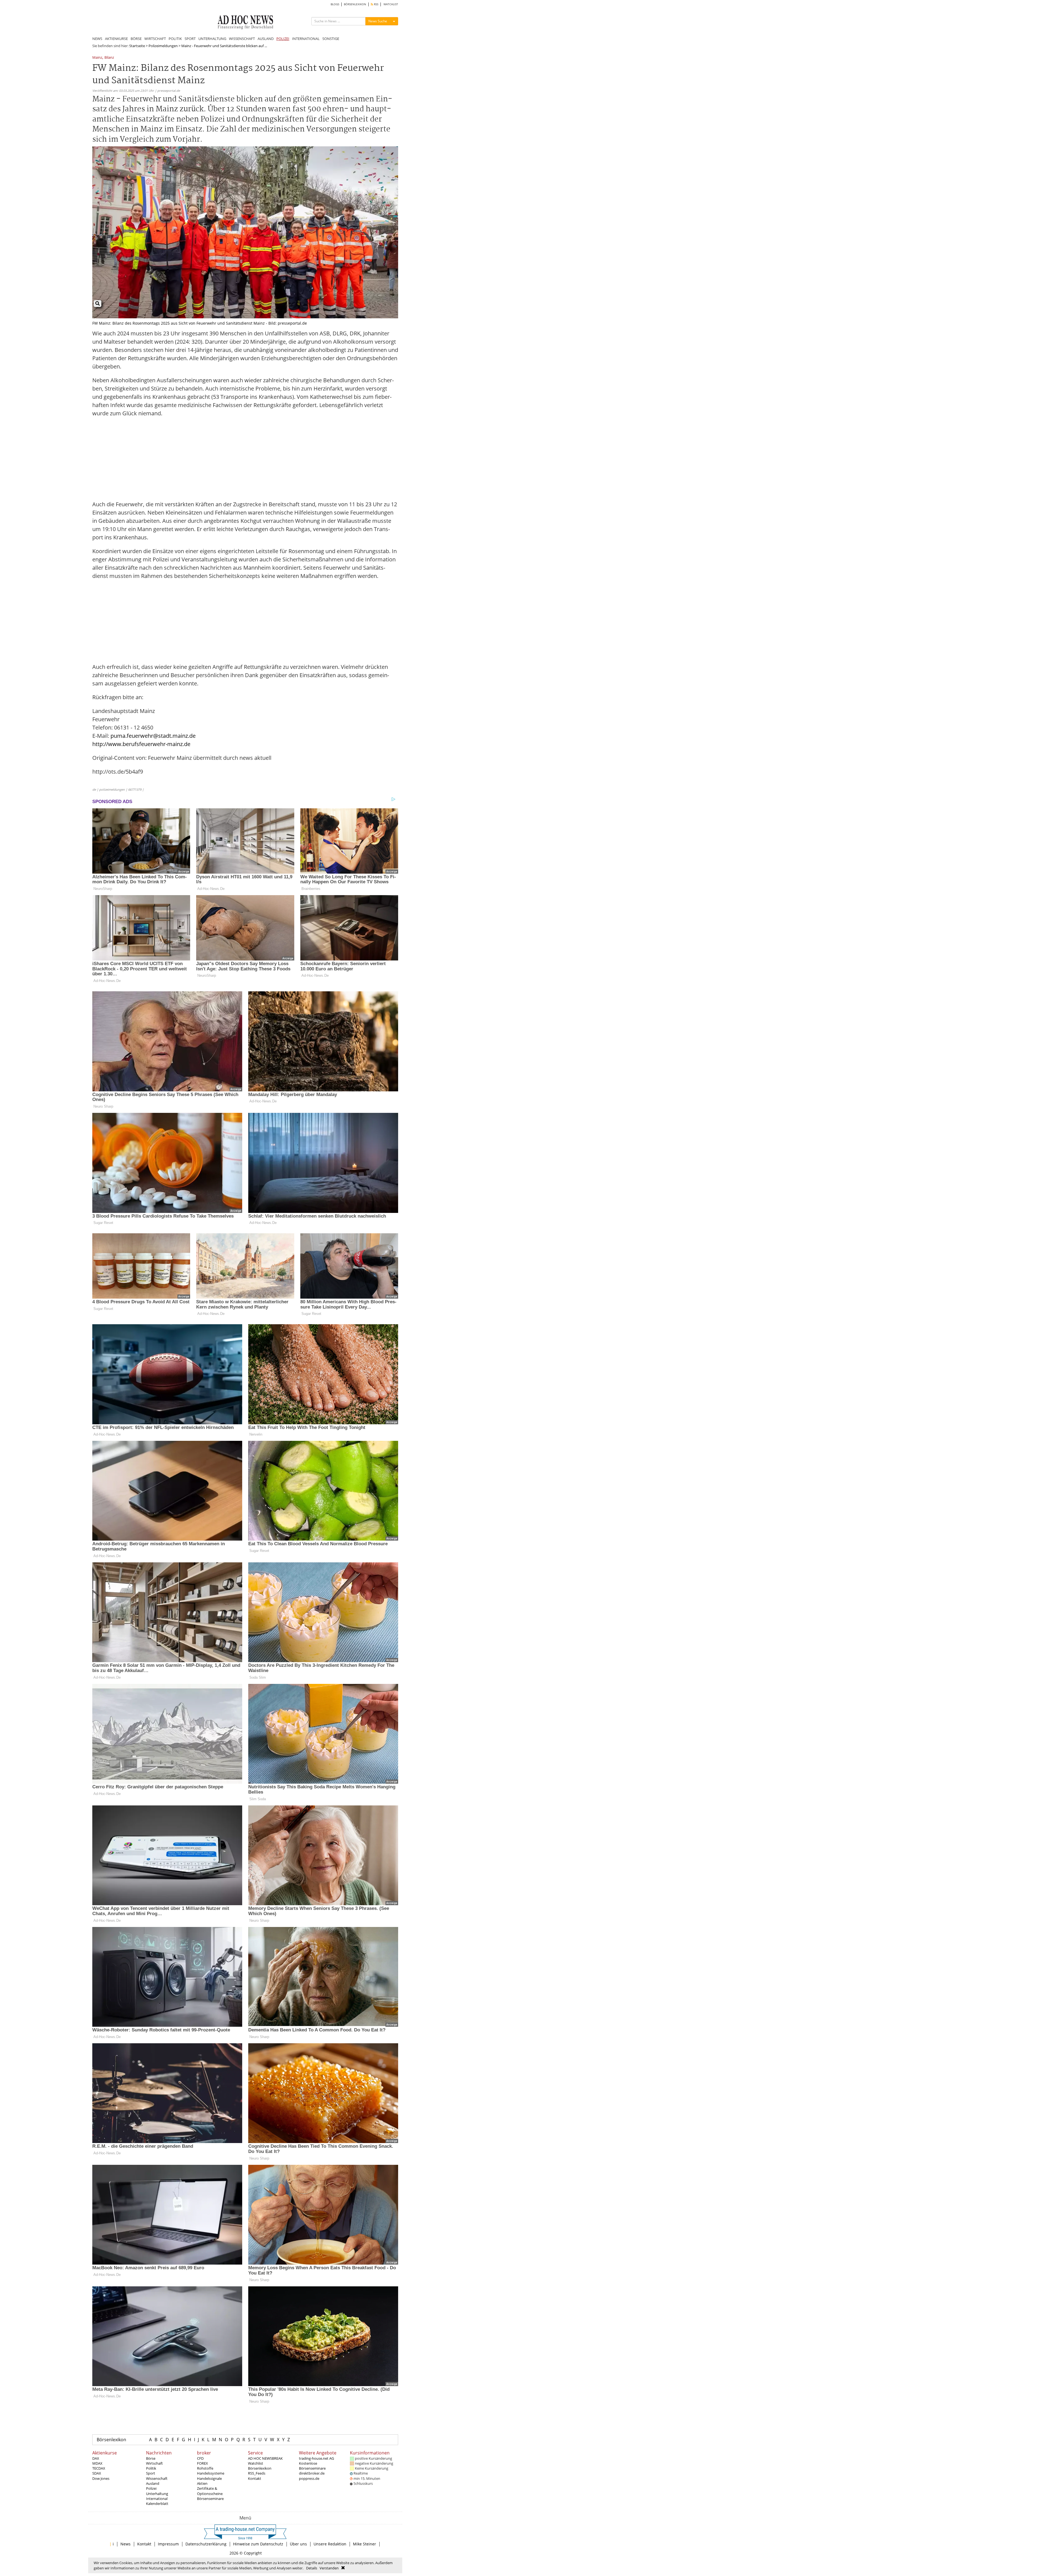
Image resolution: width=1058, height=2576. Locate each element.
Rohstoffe (205, 2468)
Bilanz (109, 58)
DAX (96, 2458)
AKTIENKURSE (116, 39)
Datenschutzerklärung (206, 2544)
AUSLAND (266, 39)
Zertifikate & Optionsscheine (210, 2491)
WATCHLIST (391, 4)
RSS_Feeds (257, 2473)
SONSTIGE (331, 39)
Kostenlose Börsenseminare (312, 2466)
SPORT (190, 39)
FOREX (203, 2463)
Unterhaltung (157, 2494)
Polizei (151, 2488)
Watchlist (256, 2463)
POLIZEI (283, 39)
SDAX (97, 2473)
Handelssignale (209, 2478)
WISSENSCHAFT (242, 39)
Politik (151, 2468)
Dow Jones (101, 2478)
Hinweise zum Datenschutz (258, 2544)
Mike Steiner (365, 2544)
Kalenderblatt (157, 2504)
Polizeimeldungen (163, 46)
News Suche (378, 21)
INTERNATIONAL (306, 39)
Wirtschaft (154, 2463)
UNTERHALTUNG (212, 39)
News (125, 2544)
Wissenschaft (157, 2478)
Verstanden (329, 2568)
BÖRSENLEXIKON (355, 4)
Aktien (202, 2483)
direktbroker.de (312, 2473)
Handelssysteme (211, 2473)
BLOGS (335, 4)
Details (312, 2568)
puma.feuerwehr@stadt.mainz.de (153, 736)
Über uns (298, 2544)
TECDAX (99, 2468)
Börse (151, 2458)
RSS (376, 4)
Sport (151, 2473)
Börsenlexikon (111, 2440)
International (157, 2499)
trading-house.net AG (316, 2458)
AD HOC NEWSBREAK (265, 2458)
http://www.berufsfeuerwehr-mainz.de (141, 744)
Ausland (153, 2483)
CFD (200, 2458)
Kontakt (255, 2478)
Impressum (168, 2544)
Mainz (97, 58)
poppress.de (309, 2478)
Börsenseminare (210, 2499)
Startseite (137, 46)
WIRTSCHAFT (155, 39)
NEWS (97, 39)
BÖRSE (136, 39)
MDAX (97, 2463)
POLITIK (175, 39)
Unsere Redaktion (330, 2544)
